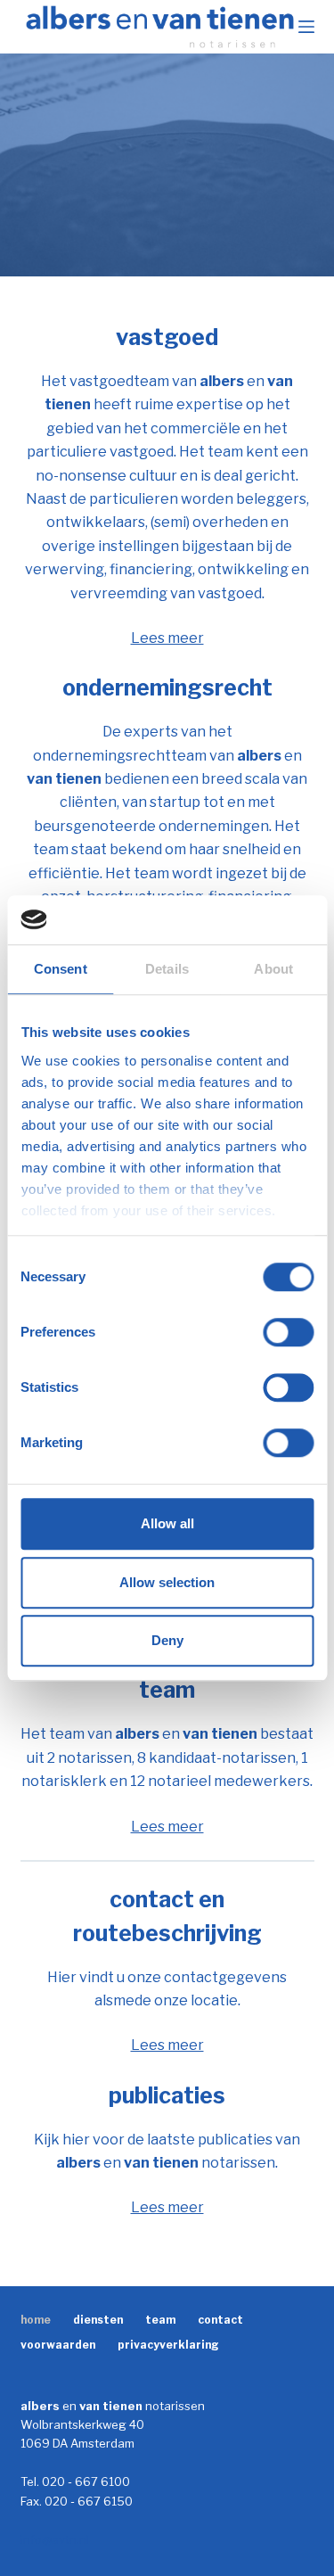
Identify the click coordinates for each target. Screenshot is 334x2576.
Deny (167, 1640)
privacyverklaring (168, 2345)
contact (220, 2320)
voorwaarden (58, 2345)
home (36, 2320)
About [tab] (273, 969)
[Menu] (306, 27)
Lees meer (167, 638)
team (160, 2320)
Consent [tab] (61, 969)
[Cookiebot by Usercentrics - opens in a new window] (238, 920)
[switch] (288, 1332)
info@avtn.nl (55, 2539)
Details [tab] (167, 969)
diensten (98, 2320)
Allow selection (167, 1582)
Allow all (167, 1523)
